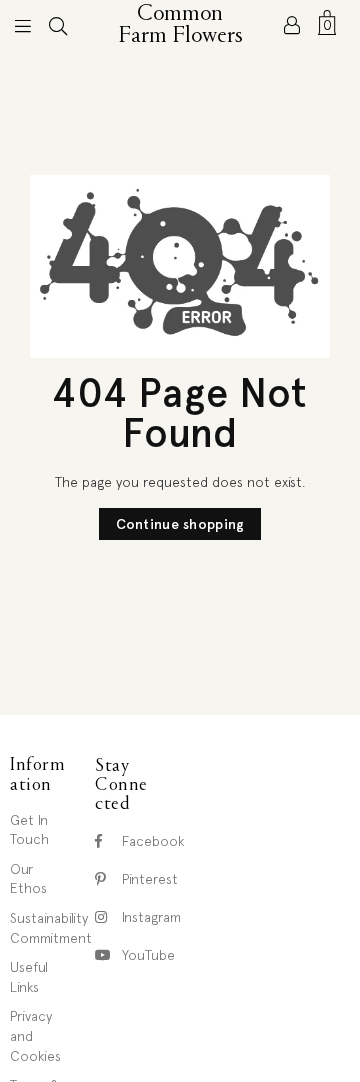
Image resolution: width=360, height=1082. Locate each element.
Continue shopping (180, 524)
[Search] (58, 25)
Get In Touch (29, 830)
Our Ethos (28, 879)
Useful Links (29, 977)
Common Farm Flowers (181, 25)
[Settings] (292, 25)
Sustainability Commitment (51, 928)
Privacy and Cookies (35, 1035)
